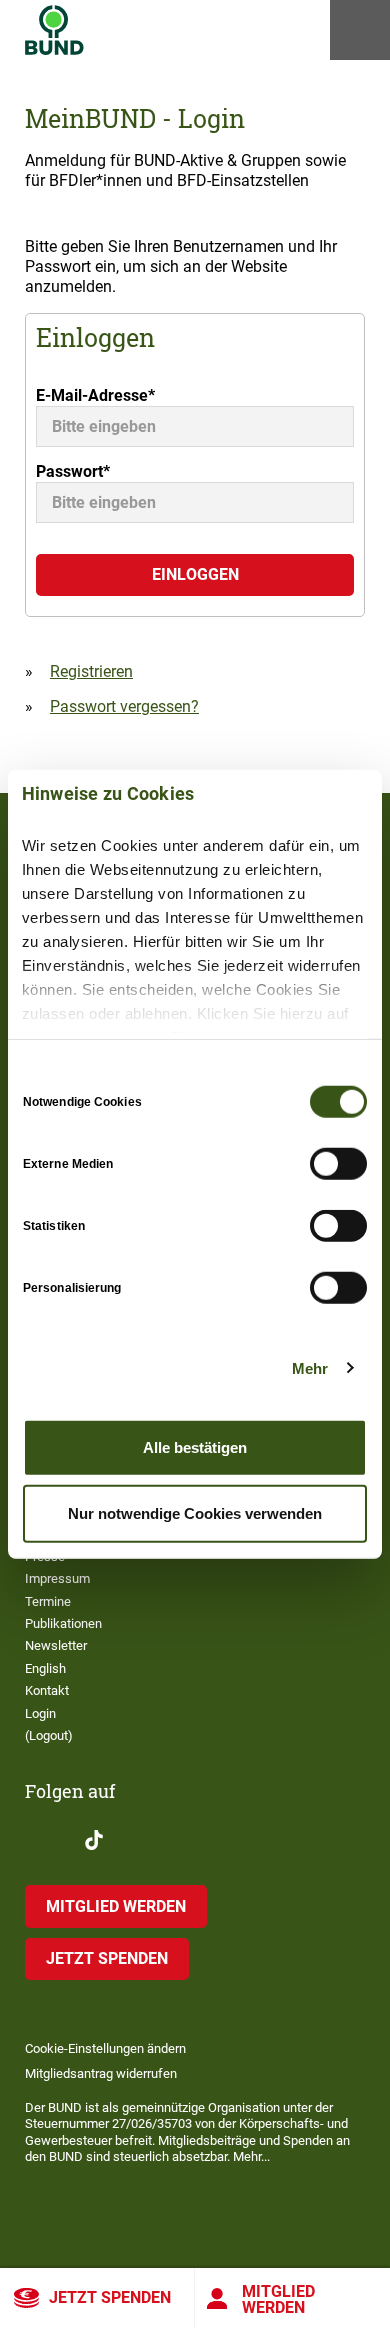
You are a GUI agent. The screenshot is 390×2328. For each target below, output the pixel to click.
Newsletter (56, 1645)
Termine (48, 1601)
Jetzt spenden (110, 2297)
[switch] (338, 1164)
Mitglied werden (278, 2299)
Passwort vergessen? (124, 706)
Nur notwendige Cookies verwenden (195, 1512)
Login (40, 1713)
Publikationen (63, 1623)
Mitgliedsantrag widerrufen (101, 2073)
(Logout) (49, 1735)
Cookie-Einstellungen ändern (105, 2048)
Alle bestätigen (195, 1447)
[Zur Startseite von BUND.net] (54, 30)
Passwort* (73, 471)
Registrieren (91, 671)
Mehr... (251, 2156)
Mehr (310, 1367)
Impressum (57, 1578)
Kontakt (47, 1690)
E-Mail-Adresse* (95, 395)
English (45, 1668)
